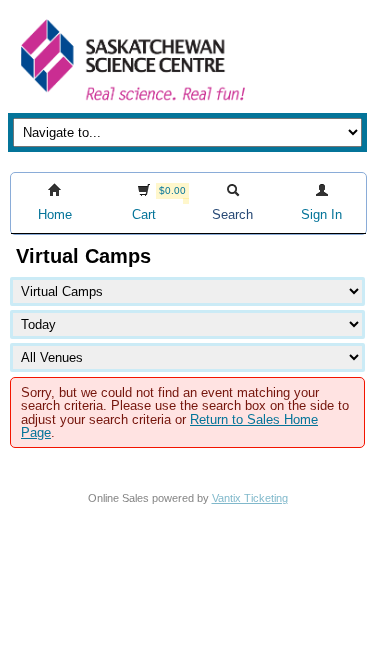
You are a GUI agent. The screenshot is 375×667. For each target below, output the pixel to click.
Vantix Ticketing (250, 498)
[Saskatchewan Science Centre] (131, 102)
